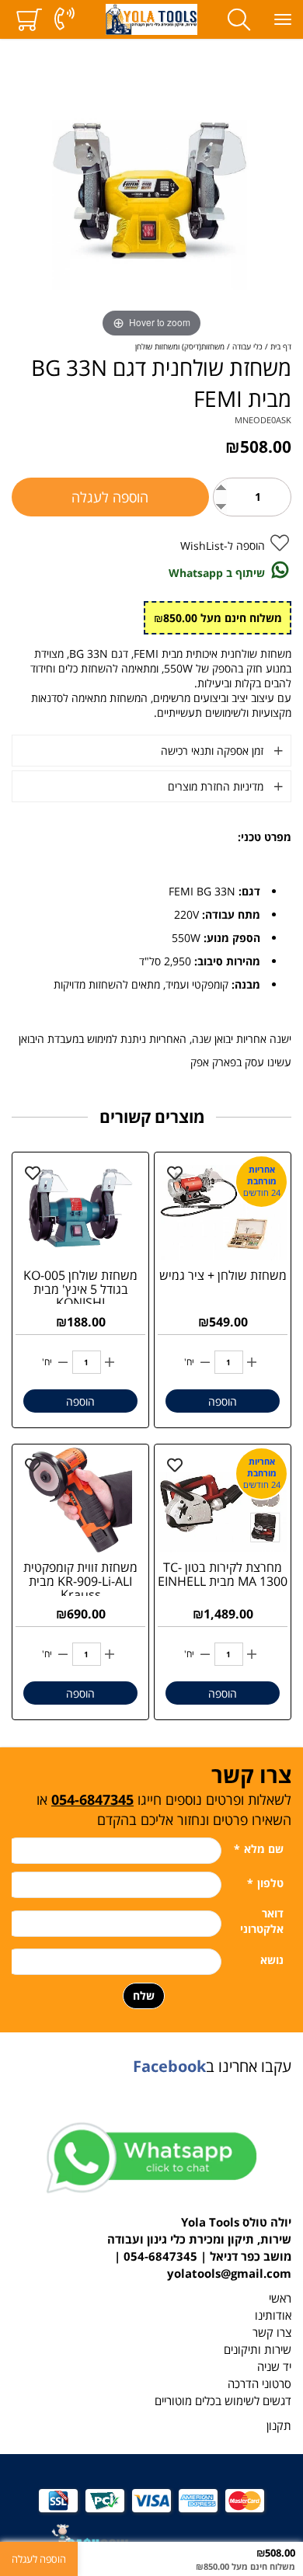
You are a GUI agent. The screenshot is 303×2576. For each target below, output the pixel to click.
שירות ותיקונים (258, 2350)
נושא (272, 1960)
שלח (144, 1995)
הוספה (223, 1401)
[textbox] (151, 1794)
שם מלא (259, 1849)
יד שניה (274, 2367)
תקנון (279, 2426)
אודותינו (273, 2315)
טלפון (265, 1883)
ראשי (280, 2298)
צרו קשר (272, 2333)
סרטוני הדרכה (259, 2384)
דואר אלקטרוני (262, 1921)
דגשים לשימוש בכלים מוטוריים (223, 2401)
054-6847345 (92, 1799)
